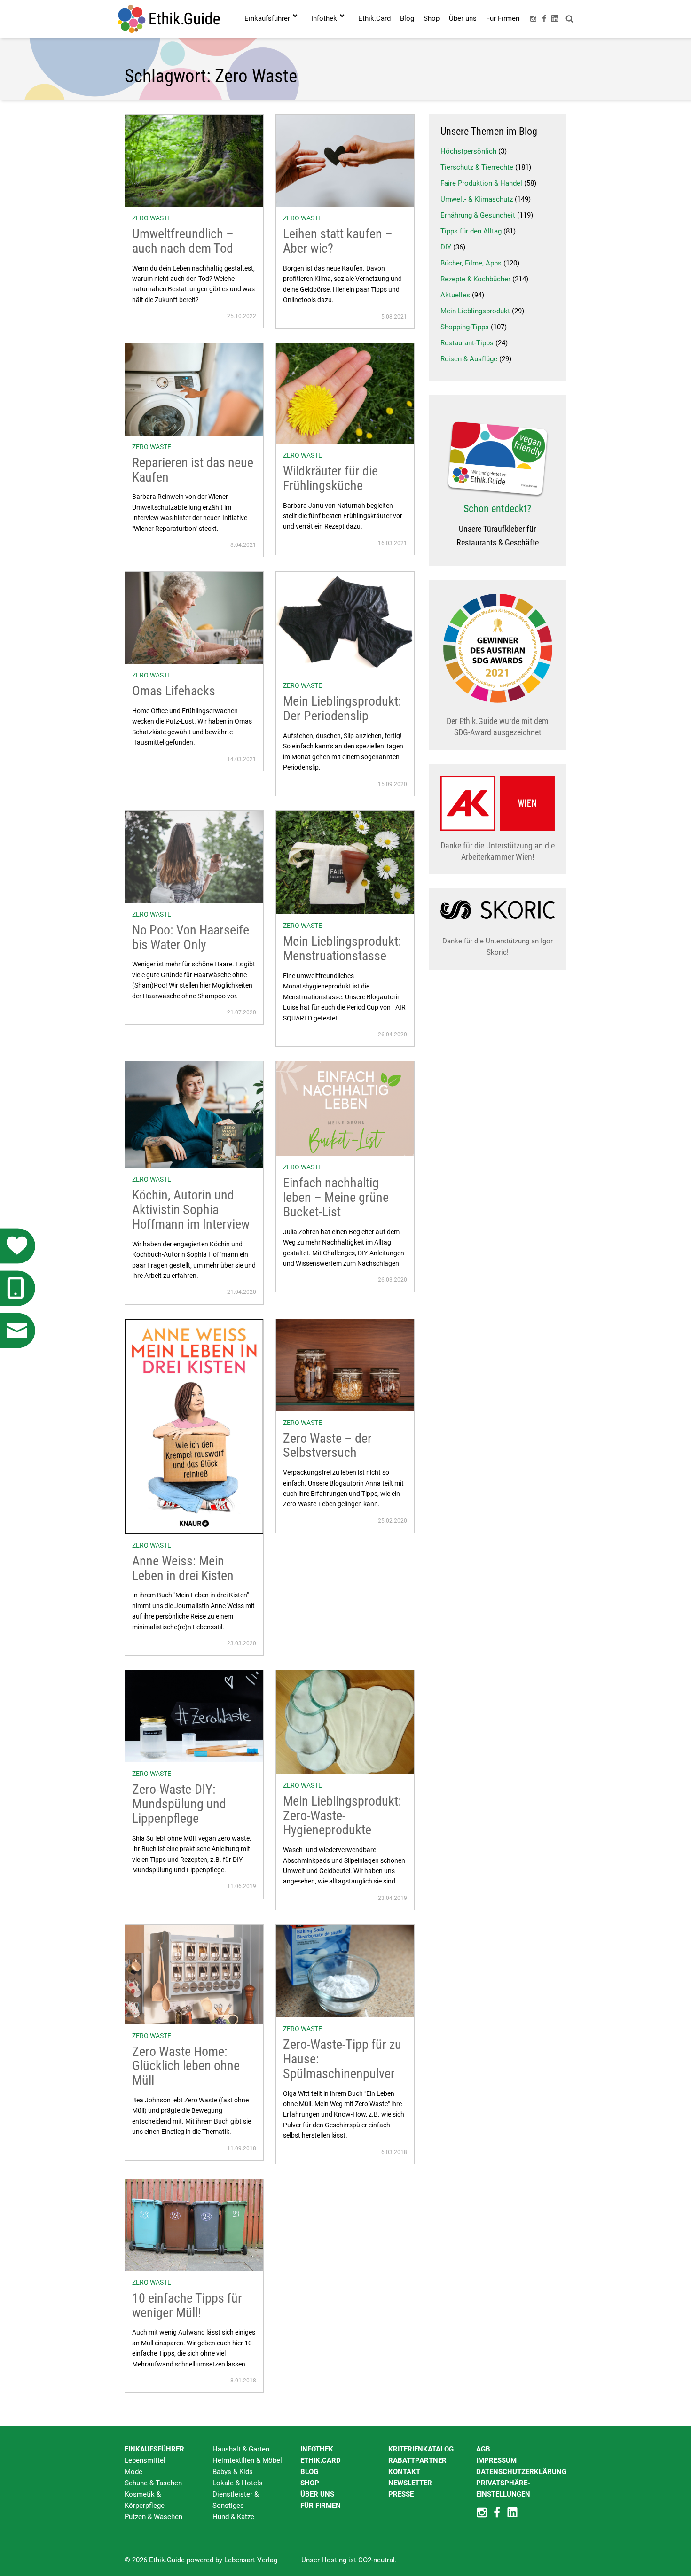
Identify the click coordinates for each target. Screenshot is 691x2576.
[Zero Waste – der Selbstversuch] (345, 1364)
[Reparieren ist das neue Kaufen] (194, 389)
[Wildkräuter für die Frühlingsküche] (345, 393)
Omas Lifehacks (174, 691)
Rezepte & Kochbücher (475, 279)
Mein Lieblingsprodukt (475, 311)
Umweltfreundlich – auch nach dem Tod (183, 241)
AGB (483, 2449)
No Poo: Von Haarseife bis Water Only (191, 937)
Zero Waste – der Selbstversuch (327, 1446)
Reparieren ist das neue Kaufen (193, 470)
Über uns (317, 2494)
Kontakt (404, 2472)
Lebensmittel (145, 2460)
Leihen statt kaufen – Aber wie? (338, 241)
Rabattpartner (417, 2460)
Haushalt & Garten (241, 2449)
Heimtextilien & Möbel (247, 2460)
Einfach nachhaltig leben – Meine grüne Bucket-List (336, 1197)
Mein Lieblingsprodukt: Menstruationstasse (342, 949)
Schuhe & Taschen (153, 2483)
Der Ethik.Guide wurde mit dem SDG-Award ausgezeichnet (498, 727)
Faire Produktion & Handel (481, 183)
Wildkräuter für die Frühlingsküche (330, 478)
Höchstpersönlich (468, 151)
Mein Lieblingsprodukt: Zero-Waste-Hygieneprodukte (342, 1816)
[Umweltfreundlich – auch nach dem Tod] (194, 160)
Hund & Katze (233, 2517)
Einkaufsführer (154, 2449)
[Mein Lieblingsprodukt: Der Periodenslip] (345, 623)
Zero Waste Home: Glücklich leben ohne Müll (186, 2066)
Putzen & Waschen (153, 2517)
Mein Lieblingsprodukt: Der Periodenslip (342, 708)
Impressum (496, 2460)
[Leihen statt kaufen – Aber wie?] (345, 160)
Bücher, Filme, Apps (471, 263)
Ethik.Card (321, 2460)
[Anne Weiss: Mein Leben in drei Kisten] (194, 1426)
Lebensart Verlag (251, 2560)
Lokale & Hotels (238, 2483)
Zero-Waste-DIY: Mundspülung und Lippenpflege (179, 1804)
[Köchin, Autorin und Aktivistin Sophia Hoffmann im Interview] (194, 1114)
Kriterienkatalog (421, 2449)
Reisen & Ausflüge (469, 359)
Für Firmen (321, 2506)
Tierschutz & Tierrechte (477, 167)
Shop (310, 2483)
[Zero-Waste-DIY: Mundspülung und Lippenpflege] (194, 1716)
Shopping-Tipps (465, 327)
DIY (446, 247)
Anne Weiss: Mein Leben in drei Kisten (183, 1568)
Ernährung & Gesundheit (478, 215)
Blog (309, 2472)
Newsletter (410, 2483)
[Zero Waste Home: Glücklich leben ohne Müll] (194, 1974)
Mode (133, 2472)
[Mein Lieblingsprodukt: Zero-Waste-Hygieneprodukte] (345, 1722)
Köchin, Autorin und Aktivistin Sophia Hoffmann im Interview (191, 1210)
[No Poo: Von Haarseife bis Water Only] (194, 856)
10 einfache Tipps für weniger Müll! (187, 2305)
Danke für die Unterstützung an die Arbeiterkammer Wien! (498, 851)
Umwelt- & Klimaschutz (477, 199)
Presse (401, 2494)
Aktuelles (455, 295)
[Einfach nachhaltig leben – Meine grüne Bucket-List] (345, 1108)
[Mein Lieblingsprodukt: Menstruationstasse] (345, 862)
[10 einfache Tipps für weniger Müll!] (194, 2225)
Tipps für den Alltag (471, 231)
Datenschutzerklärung (521, 2472)
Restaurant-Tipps (467, 343)
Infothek (317, 2449)
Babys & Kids (233, 2472)
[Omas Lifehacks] (194, 617)
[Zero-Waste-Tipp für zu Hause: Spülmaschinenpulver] (345, 1971)
